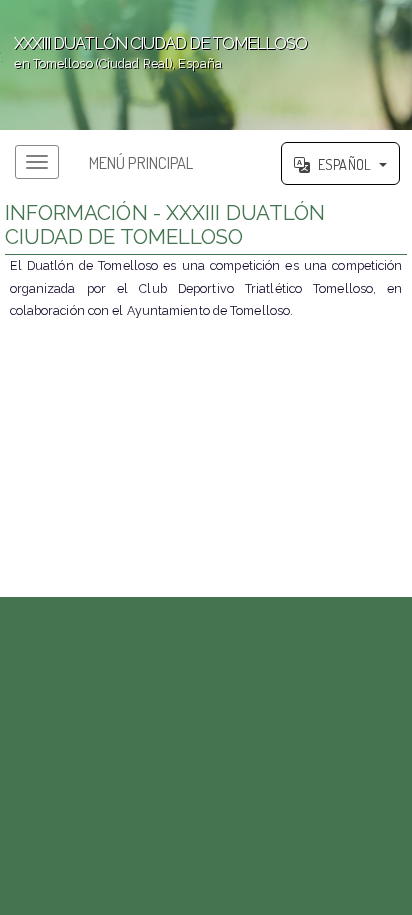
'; (153, 52)
